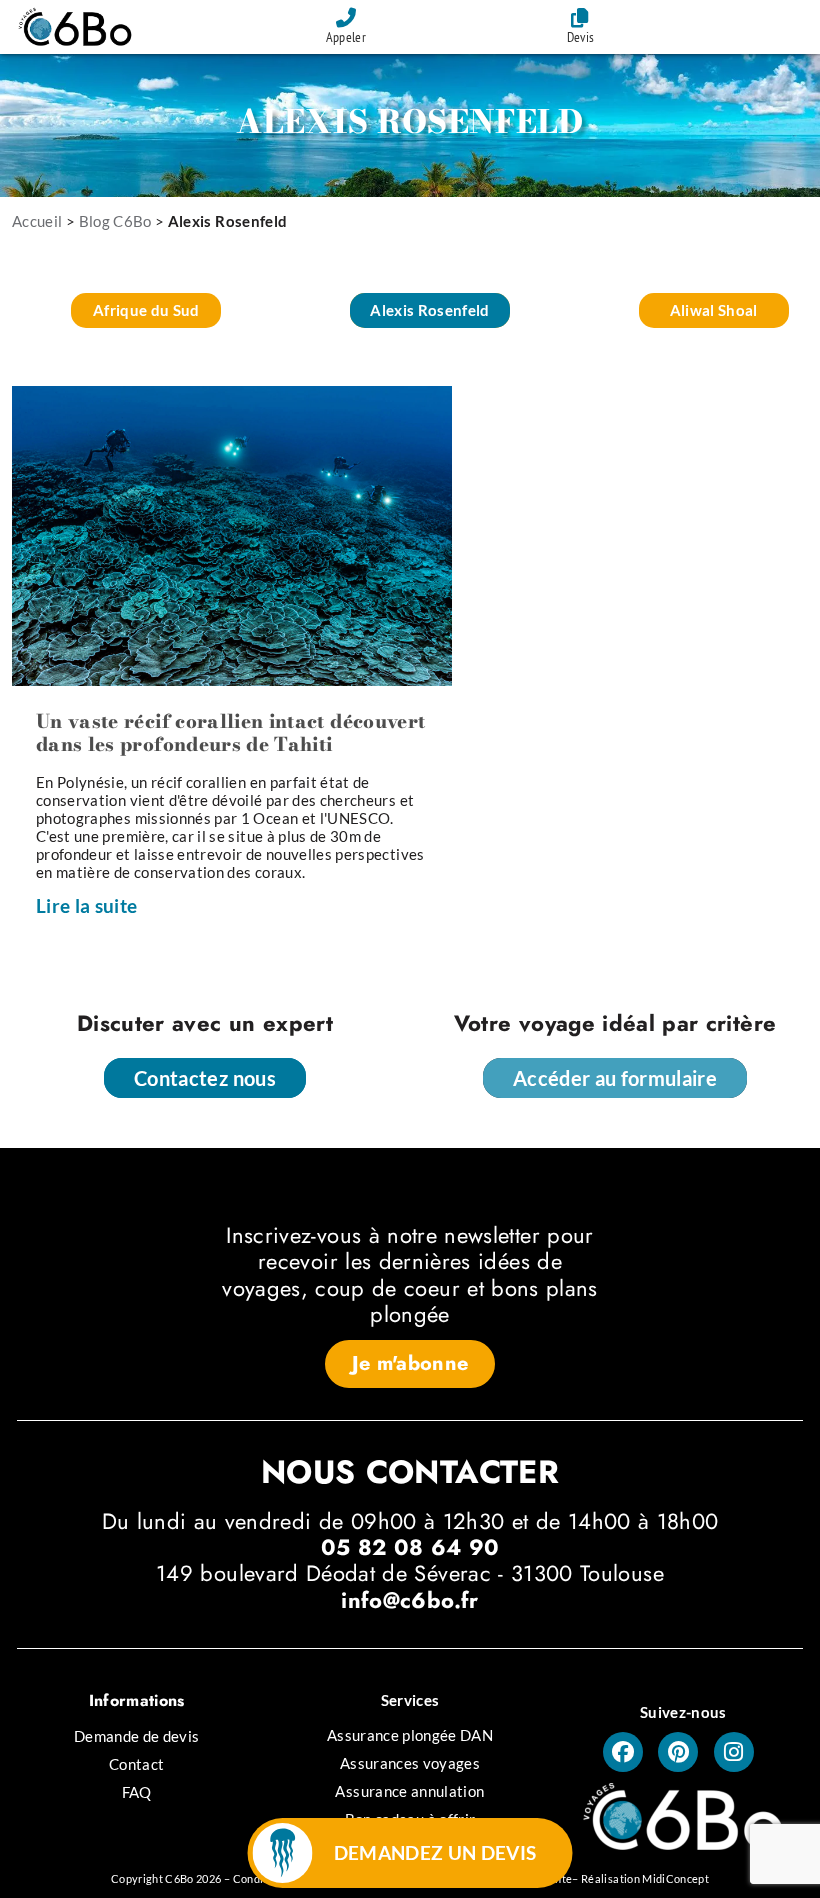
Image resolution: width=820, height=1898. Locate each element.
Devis (581, 37)
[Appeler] (346, 18)
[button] (410, 1364)
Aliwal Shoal (714, 310)
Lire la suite (87, 905)
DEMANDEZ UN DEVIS (435, 1852)
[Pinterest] (678, 1752)
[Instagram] (734, 1752)
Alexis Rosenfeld (430, 310)
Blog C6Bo (115, 221)
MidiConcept (675, 1878)
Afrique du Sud (146, 310)
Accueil (37, 221)
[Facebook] (623, 1752)
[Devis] (581, 18)
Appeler (346, 37)
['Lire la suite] (232, 534)
